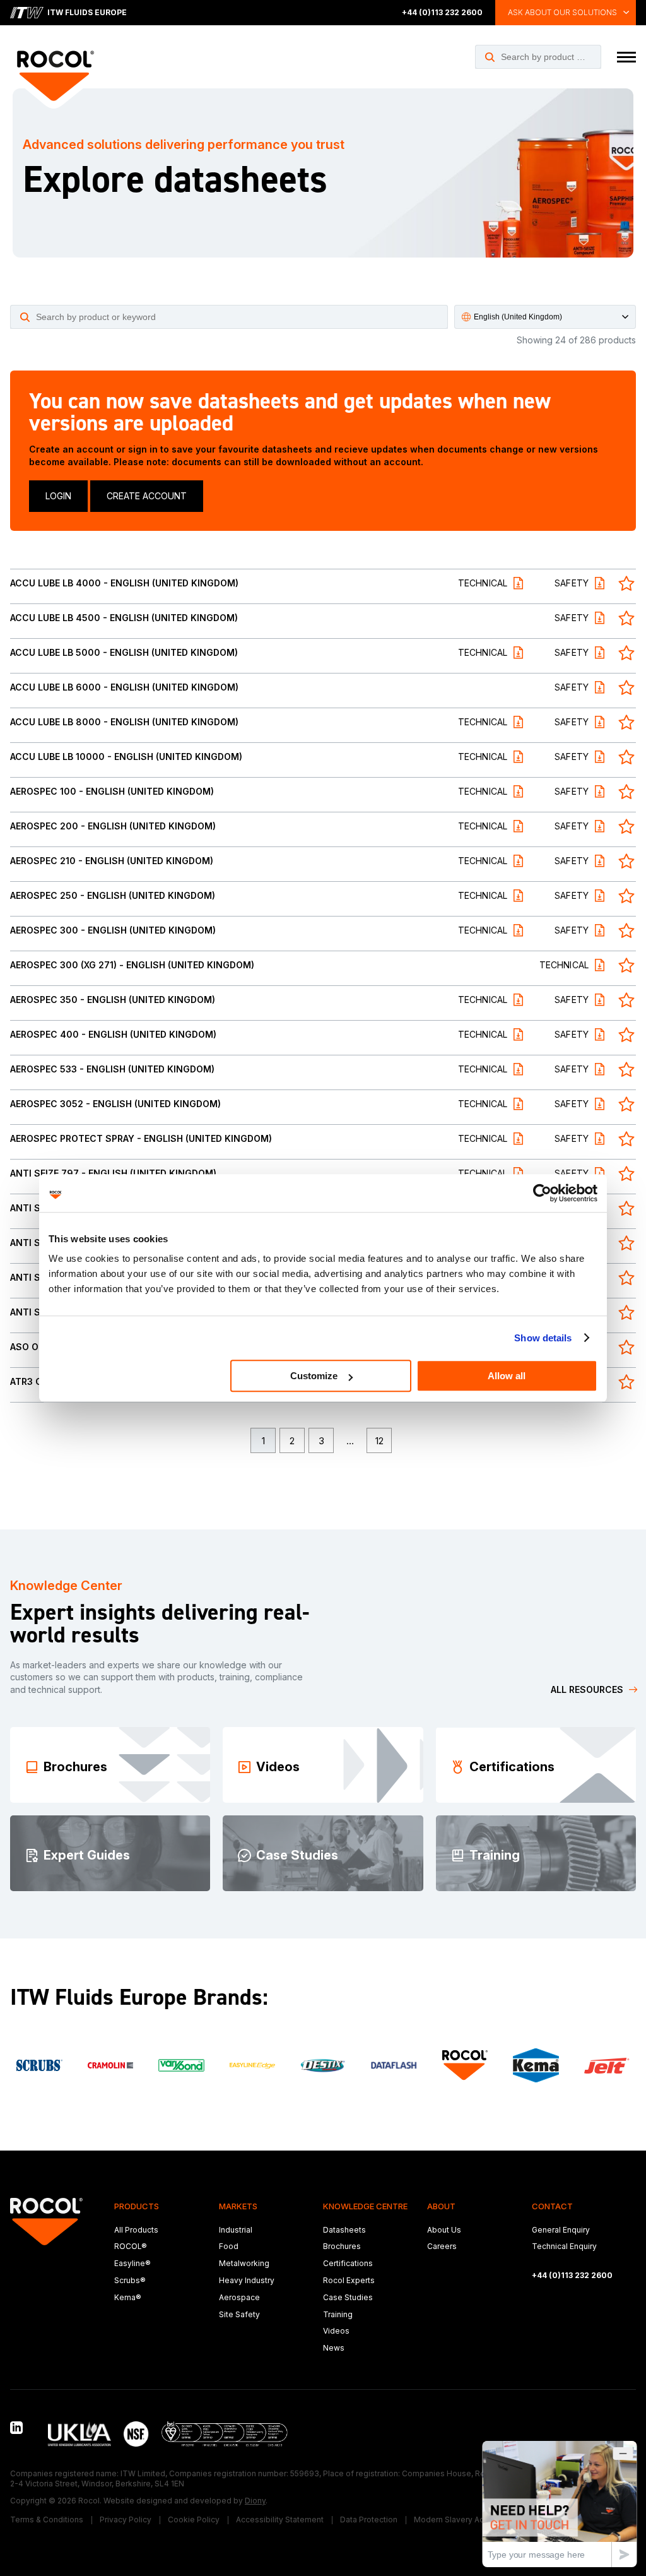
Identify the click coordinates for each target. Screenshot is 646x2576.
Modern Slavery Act (450, 2520)
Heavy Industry (247, 2280)
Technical (483, 584)
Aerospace (239, 2297)
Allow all (507, 1376)
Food (229, 2246)
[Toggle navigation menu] (626, 57)
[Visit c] (607, 2066)
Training (338, 2314)
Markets (238, 2206)
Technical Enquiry (564, 2246)
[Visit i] (394, 2065)
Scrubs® (130, 2280)
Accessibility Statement (280, 2520)
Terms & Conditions (47, 2520)
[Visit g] (252, 2066)
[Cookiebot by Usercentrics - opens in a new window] (542, 1193)
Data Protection (369, 2520)
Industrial (236, 2230)
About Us (444, 2230)
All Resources (587, 1689)
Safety (572, 584)
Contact (552, 2206)
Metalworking (244, 2263)
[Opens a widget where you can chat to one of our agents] (560, 2504)
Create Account (147, 496)
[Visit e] (110, 2065)
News (334, 2348)
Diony (255, 2501)
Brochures (342, 2246)
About (441, 2206)
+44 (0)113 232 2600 (442, 12)
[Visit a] (465, 2065)
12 (379, 1441)
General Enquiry (561, 2230)
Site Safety (239, 2314)
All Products (136, 2230)
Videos (336, 2331)
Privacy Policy (126, 2520)
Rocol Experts (349, 2280)
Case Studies (348, 2297)
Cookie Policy (194, 2520)
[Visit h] (323, 2066)
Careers (442, 2246)
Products (137, 2206)
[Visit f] (181, 2065)
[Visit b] (536, 2065)
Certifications (348, 2263)
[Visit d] (39, 2065)
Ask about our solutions (562, 12)
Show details (543, 1338)
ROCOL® (131, 2246)
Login (58, 496)
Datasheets (344, 2230)
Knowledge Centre (365, 2206)
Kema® (128, 2297)
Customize (314, 1376)
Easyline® (132, 2263)
